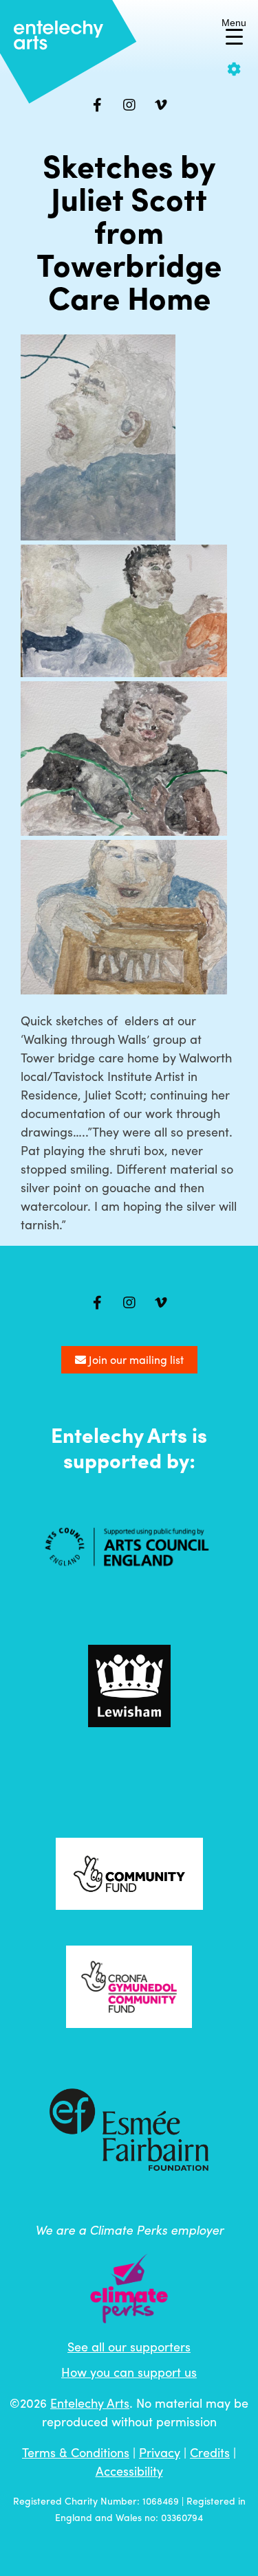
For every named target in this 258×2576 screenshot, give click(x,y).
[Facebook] (98, 105)
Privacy (160, 2452)
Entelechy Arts (90, 2403)
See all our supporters (129, 2346)
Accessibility (129, 2471)
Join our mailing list (135, 1359)
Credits (210, 2452)
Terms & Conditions (76, 2452)
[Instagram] (129, 105)
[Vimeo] (161, 105)
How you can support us (129, 2372)
